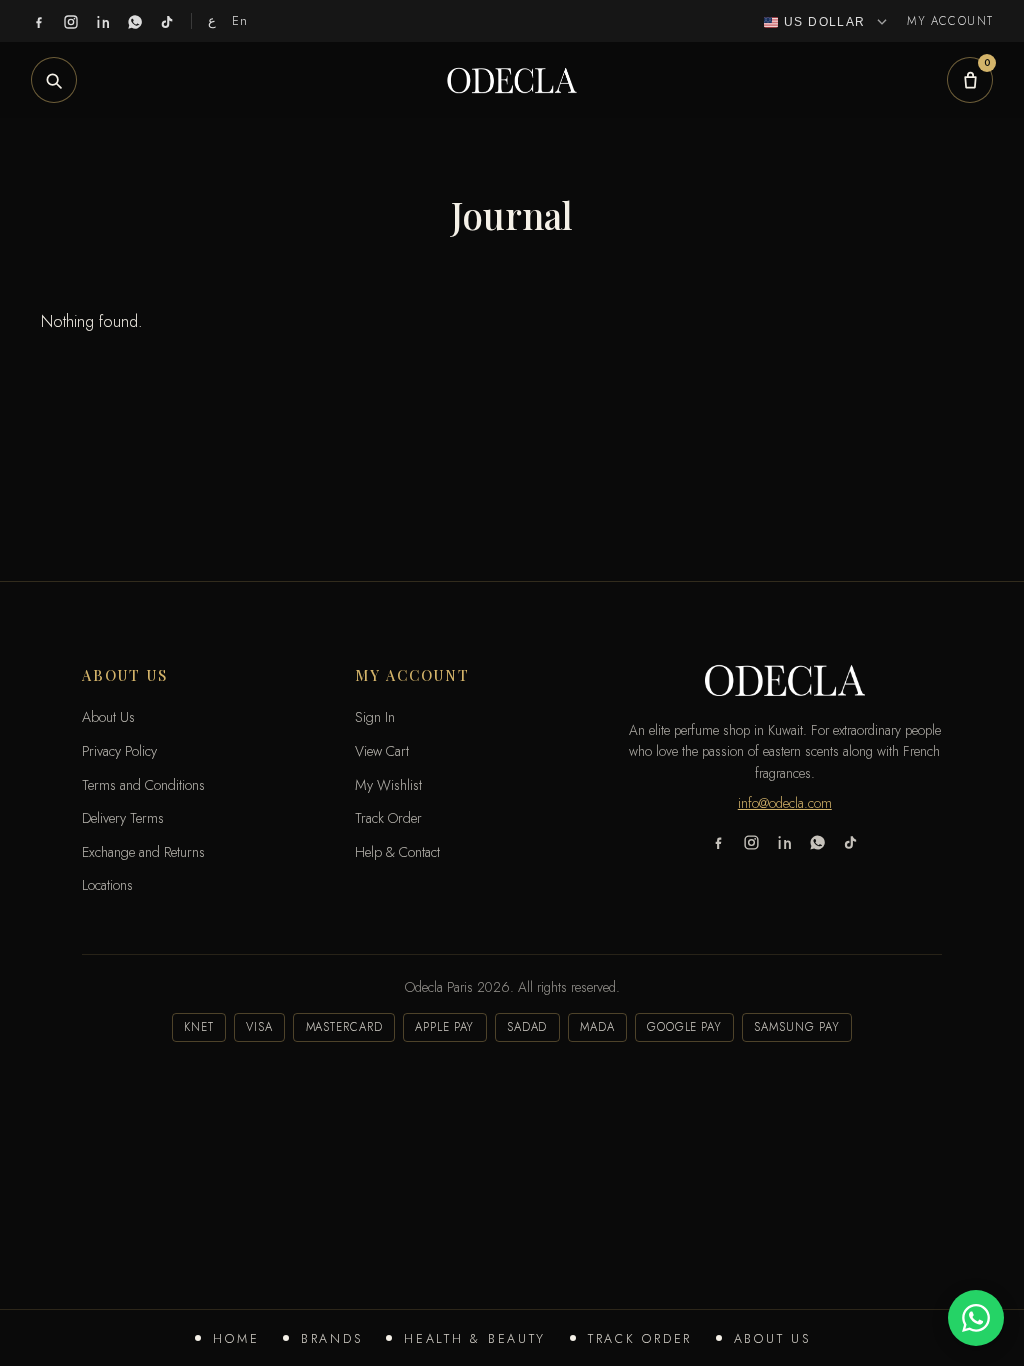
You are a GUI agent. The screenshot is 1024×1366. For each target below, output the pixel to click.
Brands (331, 1339)
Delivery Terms (123, 818)
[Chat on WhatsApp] (976, 1318)
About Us (772, 1339)
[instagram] (71, 21)
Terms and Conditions (143, 785)
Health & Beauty (475, 1339)
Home (236, 1339)
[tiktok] (167, 21)
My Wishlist (388, 785)
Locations (107, 885)
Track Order (640, 1339)
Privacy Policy (119, 751)
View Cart (382, 751)
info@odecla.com (785, 803)
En (240, 20)
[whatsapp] (135, 21)
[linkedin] (103, 21)
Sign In (375, 717)
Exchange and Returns (143, 852)
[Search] (54, 80)
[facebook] (39, 21)
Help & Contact (397, 852)
